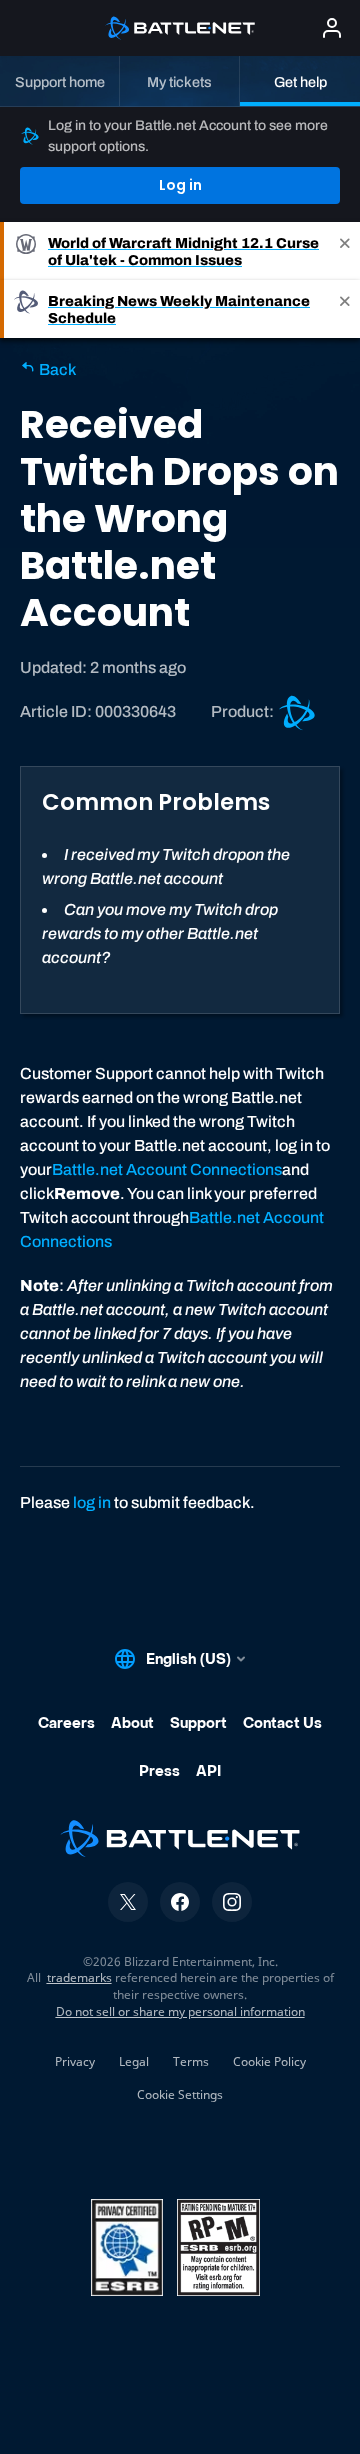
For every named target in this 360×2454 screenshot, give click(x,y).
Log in (180, 185)
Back (56, 369)
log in (92, 1502)
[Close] (345, 251)
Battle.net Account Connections (167, 1169)
